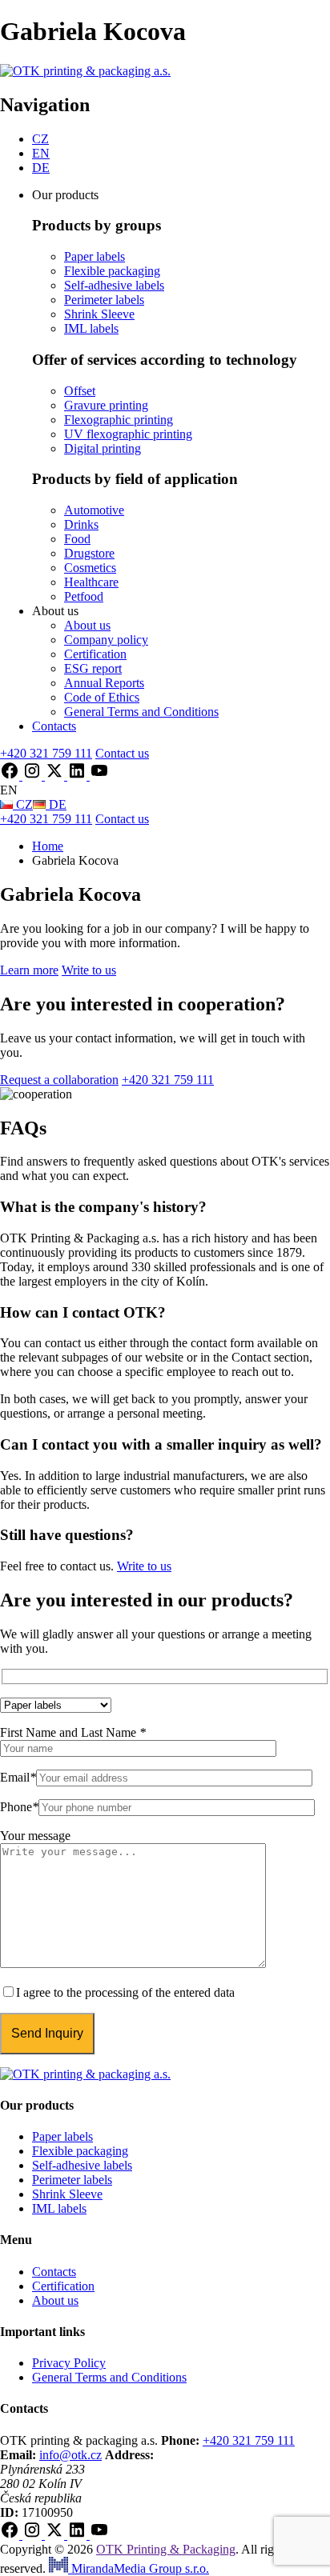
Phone (19, 1807)
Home (48, 846)
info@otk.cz (70, 2455)
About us (87, 625)
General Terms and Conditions (141, 712)
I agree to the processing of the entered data (125, 1992)
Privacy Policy (69, 2363)
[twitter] (56, 776)
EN (41, 153)
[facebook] (11, 776)
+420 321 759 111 (249, 2440)
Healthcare (91, 582)
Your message (35, 1836)
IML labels (91, 328)
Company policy (106, 640)
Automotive (94, 510)
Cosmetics (90, 568)
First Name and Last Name (73, 1732)
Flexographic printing (119, 420)
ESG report (93, 668)
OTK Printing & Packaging (166, 2549)
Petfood (84, 596)
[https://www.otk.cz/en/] (85, 71)
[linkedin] (78, 776)
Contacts (54, 726)
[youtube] (99, 776)
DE (41, 168)
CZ (40, 139)
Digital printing (103, 448)
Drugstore (89, 553)
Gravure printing (106, 405)
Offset (80, 391)
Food (77, 539)
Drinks (81, 524)
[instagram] (34, 776)
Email (18, 1777)
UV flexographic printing (128, 434)
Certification (95, 654)
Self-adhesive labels (114, 285)
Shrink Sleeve (99, 314)
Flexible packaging (112, 271)
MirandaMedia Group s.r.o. (139, 2568)
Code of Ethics (102, 697)
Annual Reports (104, 683)
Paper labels (95, 256)
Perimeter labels (104, 300)
